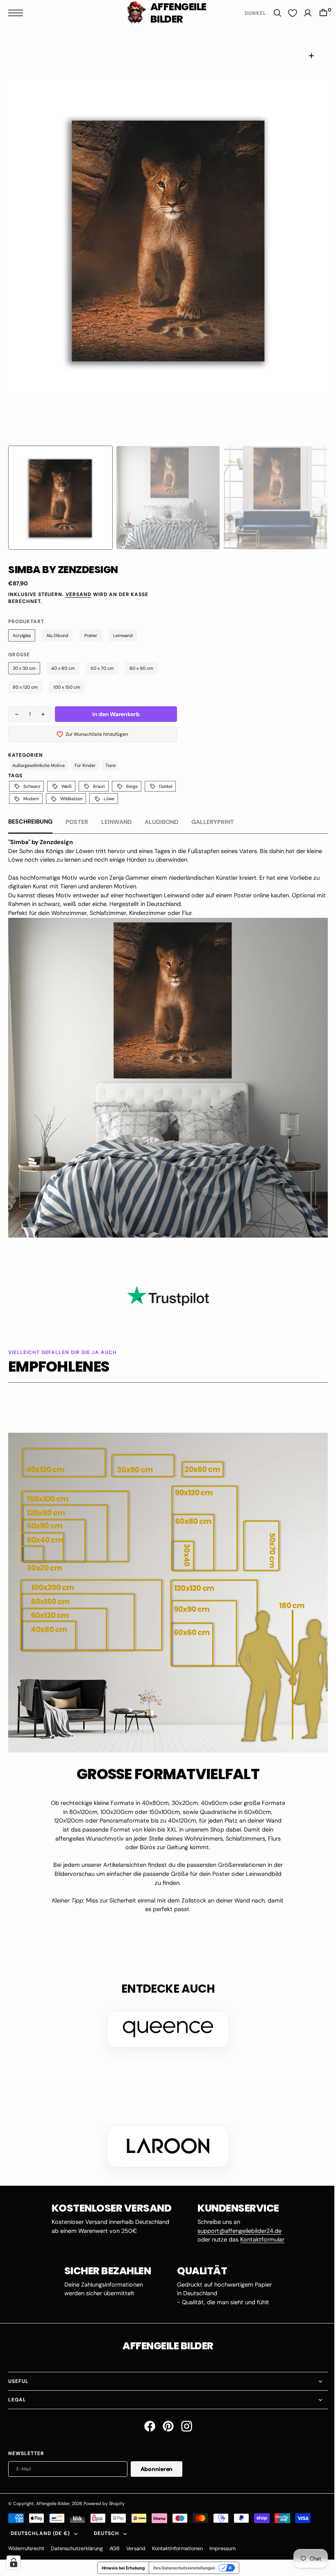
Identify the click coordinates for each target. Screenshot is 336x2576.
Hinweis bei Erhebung (120, 2556)
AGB (115, 2536)
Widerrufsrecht (26, 2536)
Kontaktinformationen (177, 2536)
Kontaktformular (259, 2227)
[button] (18, 13)
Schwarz (32, 786)
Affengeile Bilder (53, 2491)
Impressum (222, 2536)
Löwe (109, 799)
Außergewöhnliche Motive (39, 765)
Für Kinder (85, 765)
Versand (78, 594)
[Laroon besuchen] (165, 2134)
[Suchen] (271, 13)
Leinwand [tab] (116, 822)
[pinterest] (165, 2414)
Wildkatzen (71, 799)
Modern (31, 799)
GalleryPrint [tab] (213, 822)
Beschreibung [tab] (30, 821)
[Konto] (302, 13)
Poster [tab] (77, 822)
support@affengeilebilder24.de (237, 2219)
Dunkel (166, 786)
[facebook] (146, 2414)
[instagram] (183, 2414)
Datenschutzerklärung (77, 2536)
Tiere (110, 765)
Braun (99, 786)
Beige (132, 786)
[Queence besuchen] (165, 2017)
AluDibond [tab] (161, 822)
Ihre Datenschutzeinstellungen (181, 2556)
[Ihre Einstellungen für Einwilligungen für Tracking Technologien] (14, 2562)
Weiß (67, 786)
